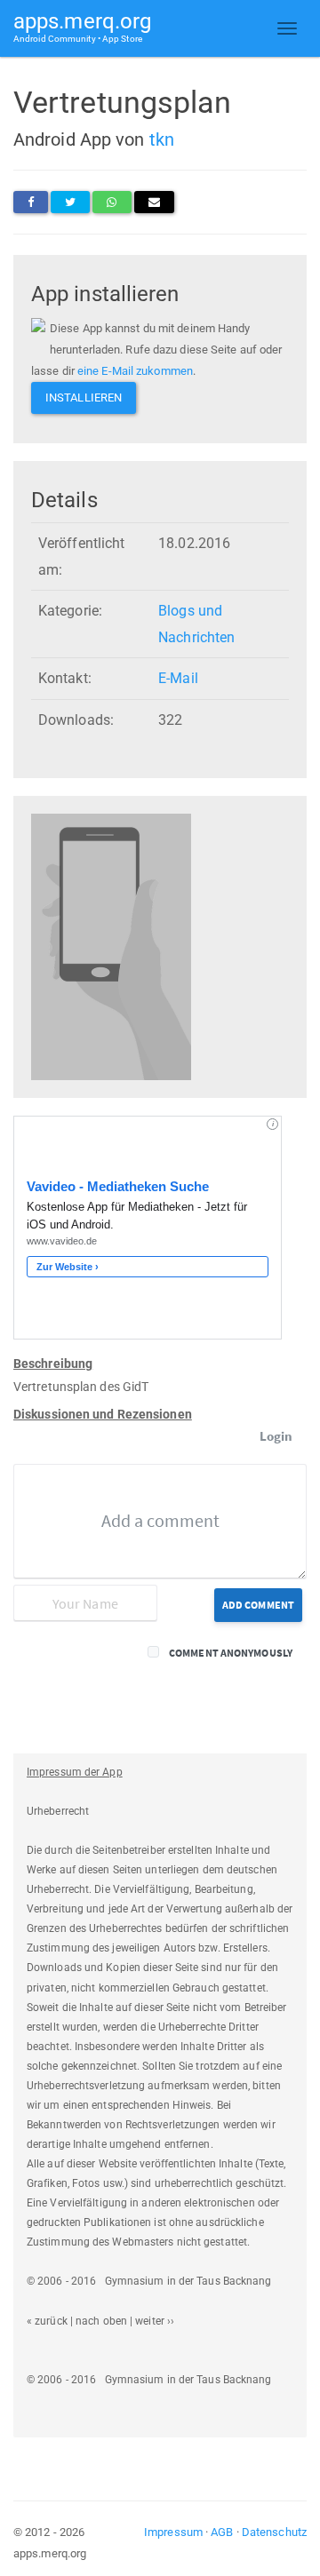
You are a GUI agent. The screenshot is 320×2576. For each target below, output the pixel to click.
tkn (162, 139)
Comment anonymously (231, 1653)
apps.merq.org (82, 26)
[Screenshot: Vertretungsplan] (111, 946)
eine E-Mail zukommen (135, 371)
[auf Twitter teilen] (70, 202)
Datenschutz (274, 2532)
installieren (84, 398)
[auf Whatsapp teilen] (112, 202)
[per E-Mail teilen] (154, 202)
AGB (222, 2532)
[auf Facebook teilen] (31, 202)
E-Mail (178, 678)
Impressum (173, 2532)
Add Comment (258, 1605)
